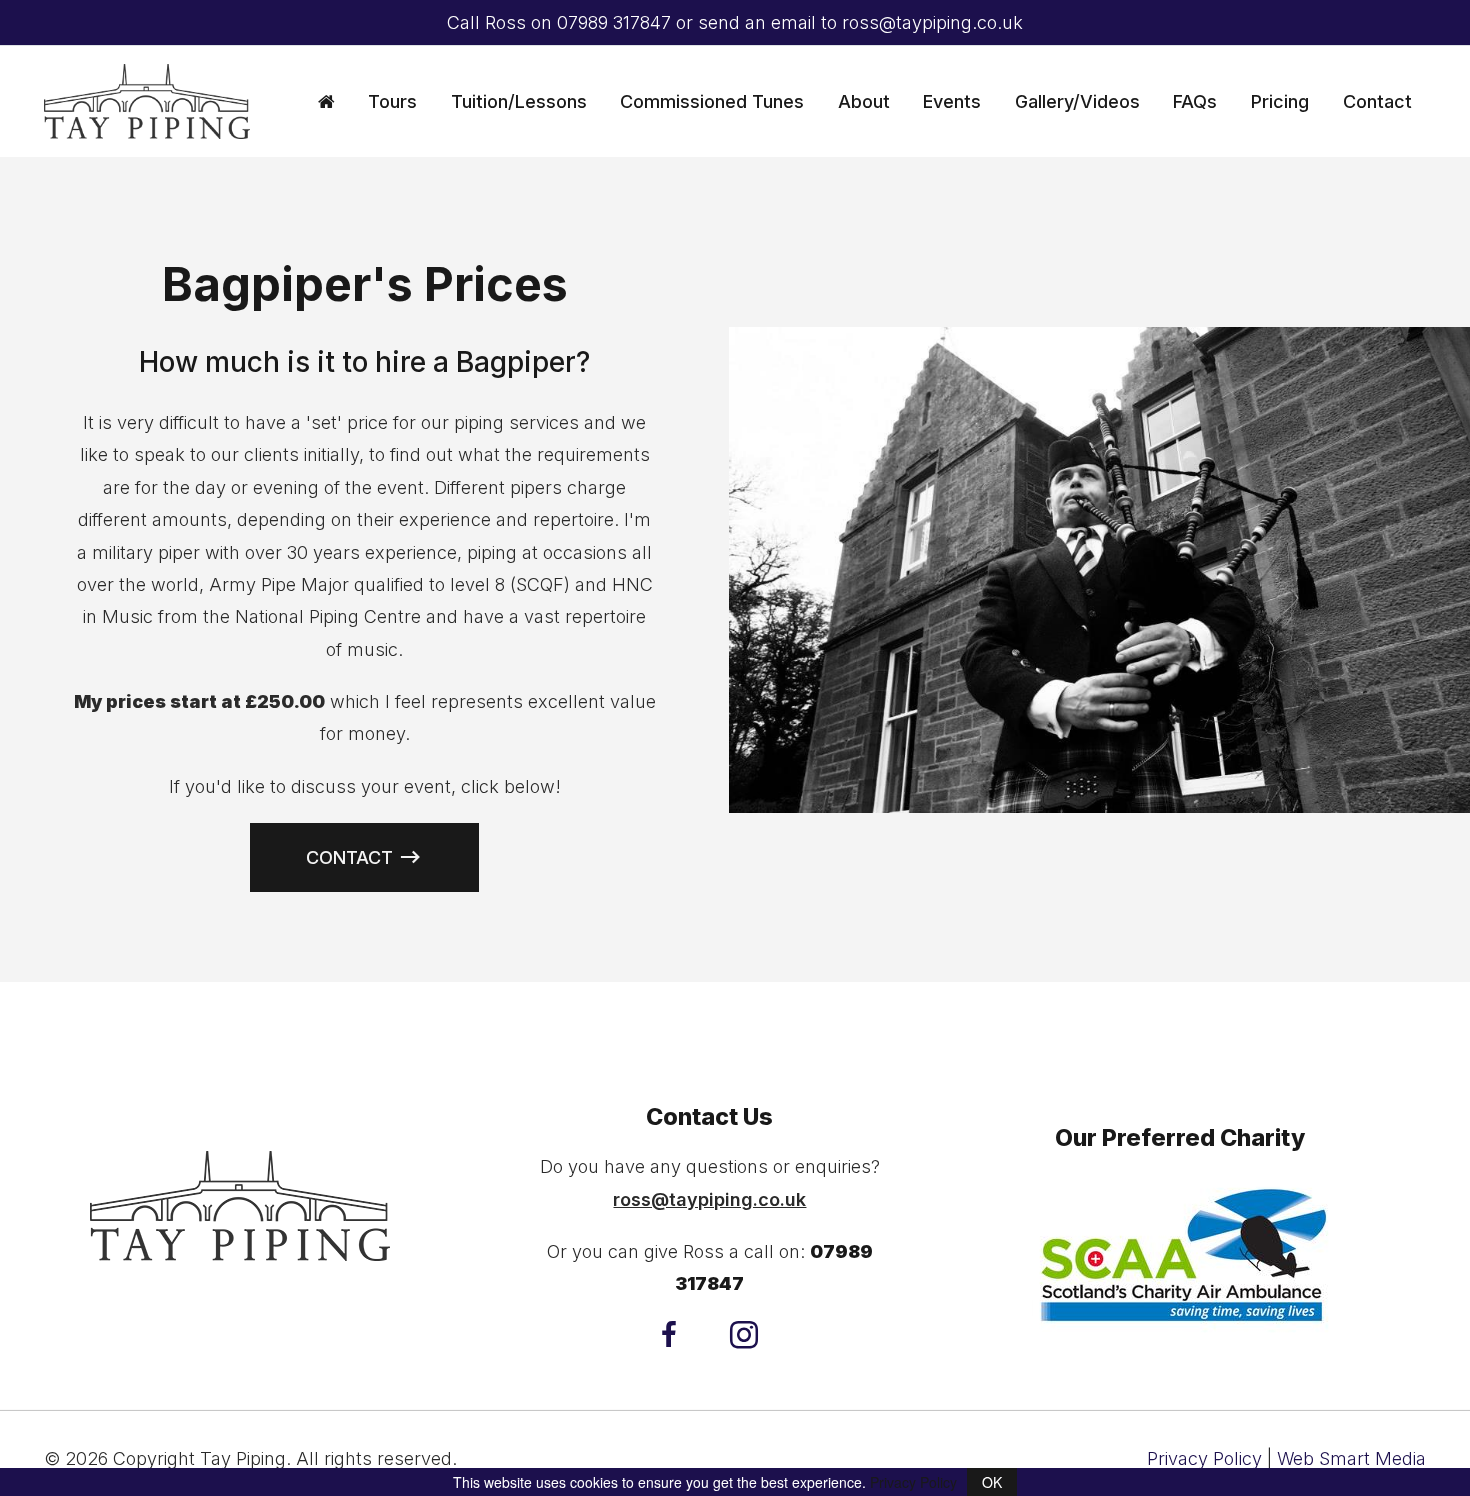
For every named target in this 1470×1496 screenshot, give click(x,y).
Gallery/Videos (1077, 101)
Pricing (1280, 101)
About (864, 101)
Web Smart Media (1351, 1458)
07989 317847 (614, 22)
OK (992, 1482)
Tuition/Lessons (519, 101)
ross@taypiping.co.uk (932, 22)
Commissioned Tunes (712, 101)
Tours (392, 101)
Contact (1377, 101)
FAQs (1195, 101)
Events (952, 101)
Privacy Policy (1204, 1458)
